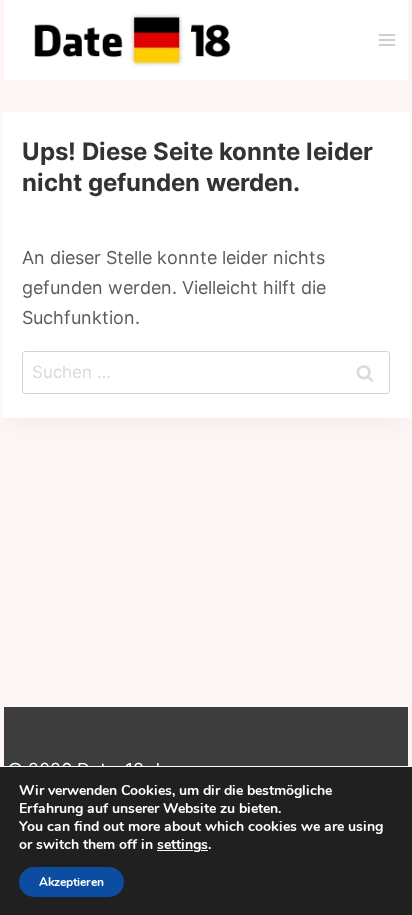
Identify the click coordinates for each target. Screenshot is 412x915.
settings (182, 845)
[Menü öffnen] (386, 39)
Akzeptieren (71, 882)
